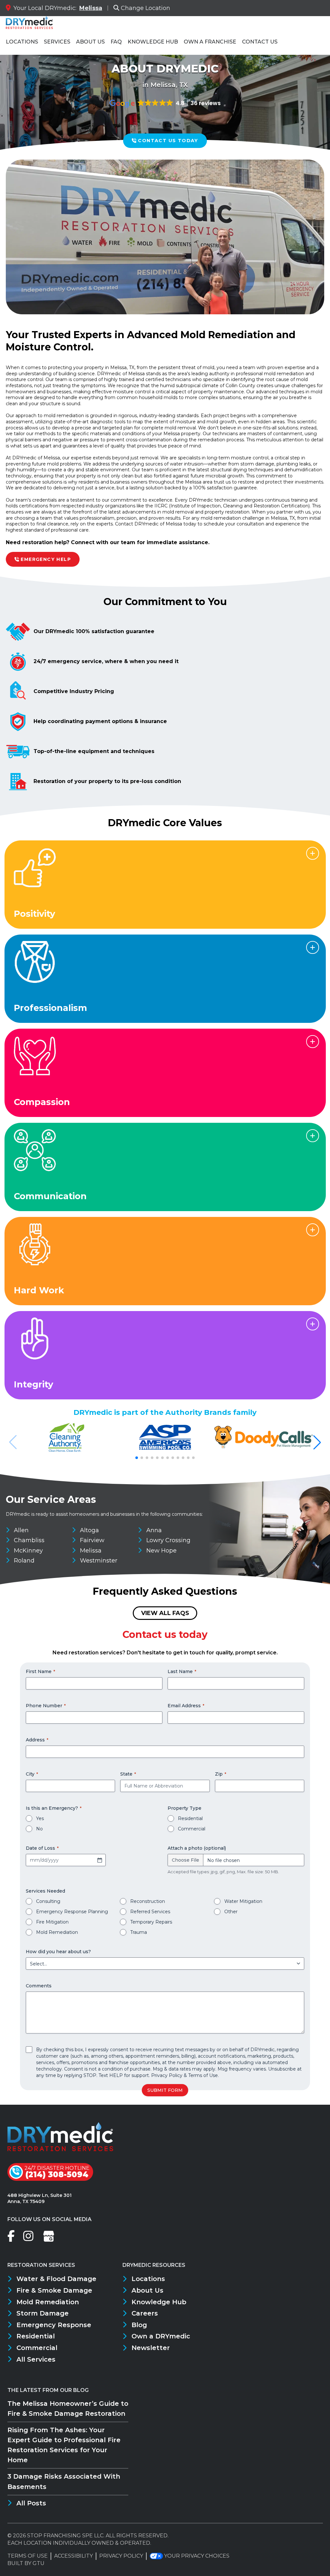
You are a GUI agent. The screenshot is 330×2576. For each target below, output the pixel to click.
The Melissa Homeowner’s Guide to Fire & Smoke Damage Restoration (68, 2409)
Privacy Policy (167, 2075)
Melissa (91, 8)
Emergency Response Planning (72, 1912)
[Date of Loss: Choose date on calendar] (100, 1860)
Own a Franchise (210, 42)
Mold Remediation (57, 1932)
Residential (190, 1818)
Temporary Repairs (151, 1922)
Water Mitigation (243, 1901)
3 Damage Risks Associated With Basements (64, 2481)
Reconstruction (148, 1901)
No (39, 1829)
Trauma (139, 1932)
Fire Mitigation (52, 1922)
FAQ (116, 42)
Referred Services (150, 1912)
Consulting (48, 1901)
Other (231, 1912)
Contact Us (260, 42)
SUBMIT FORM (165, 2090)
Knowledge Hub (153, 42)
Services (57, 42)
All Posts (31, 2503)
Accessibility (73, 2556)
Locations (22, 42)
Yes (40, 1818)
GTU (39, 2563)
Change (146, 8)
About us (90, 42)
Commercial (192, 1829)
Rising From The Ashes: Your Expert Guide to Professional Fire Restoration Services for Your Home (64, 2445)
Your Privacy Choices (197, 2556)
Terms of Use (203, 2075)
